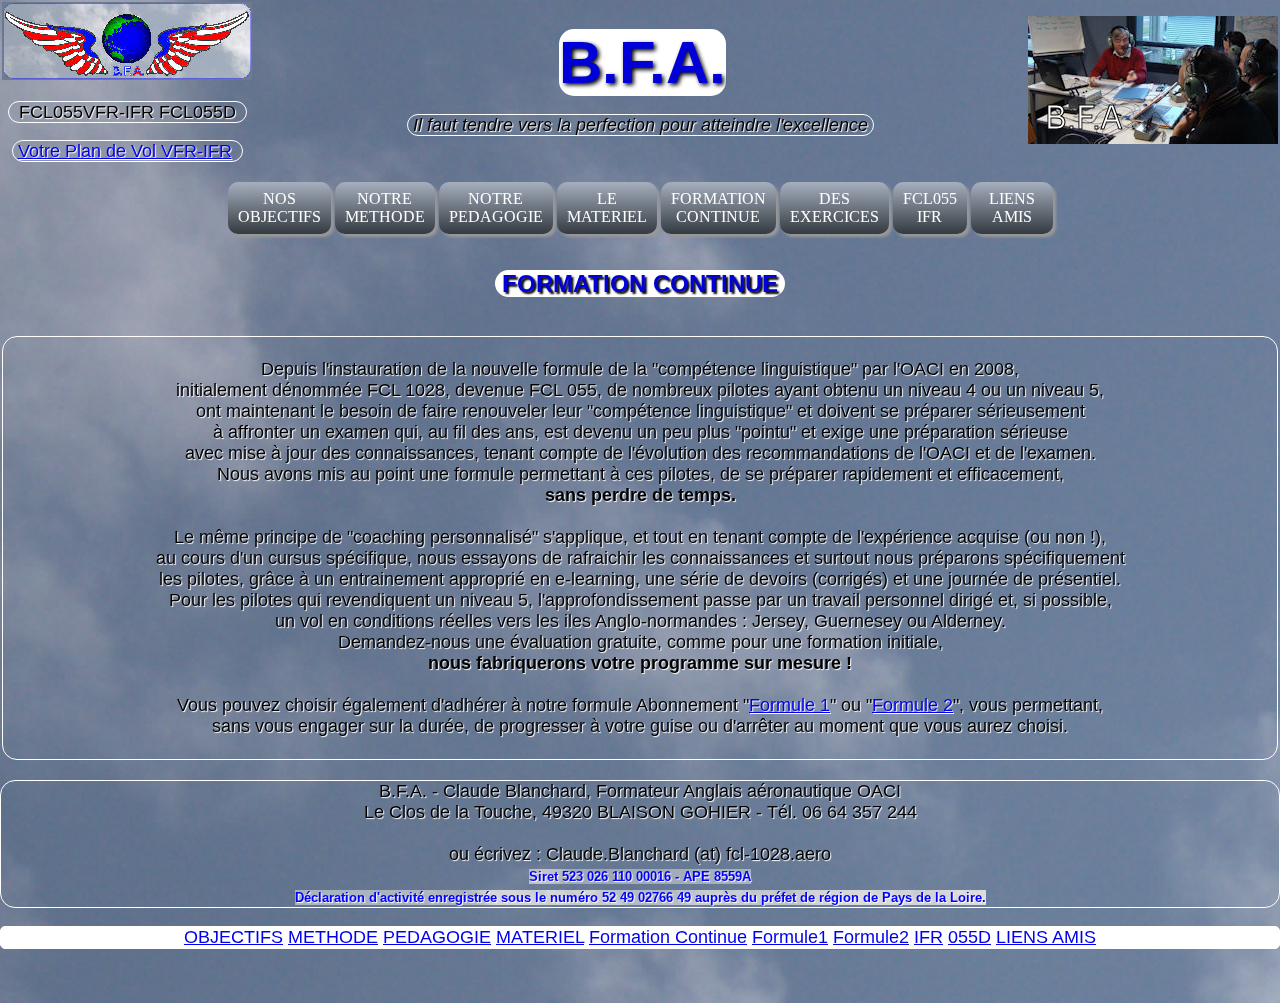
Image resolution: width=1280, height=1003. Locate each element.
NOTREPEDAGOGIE (496, 207)
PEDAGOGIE (437, 937)
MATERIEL (540, 937)
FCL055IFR (930, 207)
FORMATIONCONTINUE (718, 207)
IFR (928, 937)
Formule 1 (789, 705)
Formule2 (871, 937)
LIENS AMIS (1012, 207)
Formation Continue (668, 937)
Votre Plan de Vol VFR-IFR (125, 151)
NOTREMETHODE (385, 207)
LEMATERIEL (607, 207)
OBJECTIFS (233, 937)
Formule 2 (912, 705)
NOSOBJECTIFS (279, 207)
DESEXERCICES (834, 207)
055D (969, 937)
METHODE (333, 937)
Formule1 (790, 937)
